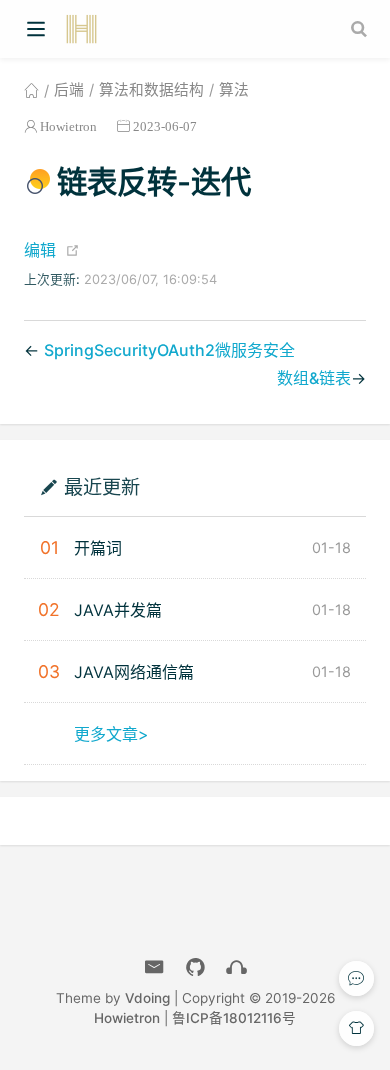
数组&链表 (314, 378)
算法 (234, 90)
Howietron (68, 126)
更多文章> (111, 734)
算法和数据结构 (151, 90)
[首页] (31, 90)
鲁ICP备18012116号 (234, 1018)
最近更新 (102, 486)
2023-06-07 (165, 126)
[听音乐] (236, 967)
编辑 (40, 250)
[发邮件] (154, 967)
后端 (69, 90)
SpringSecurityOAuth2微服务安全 (169, 350)
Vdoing (147, 998)
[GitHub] (195, 967)
